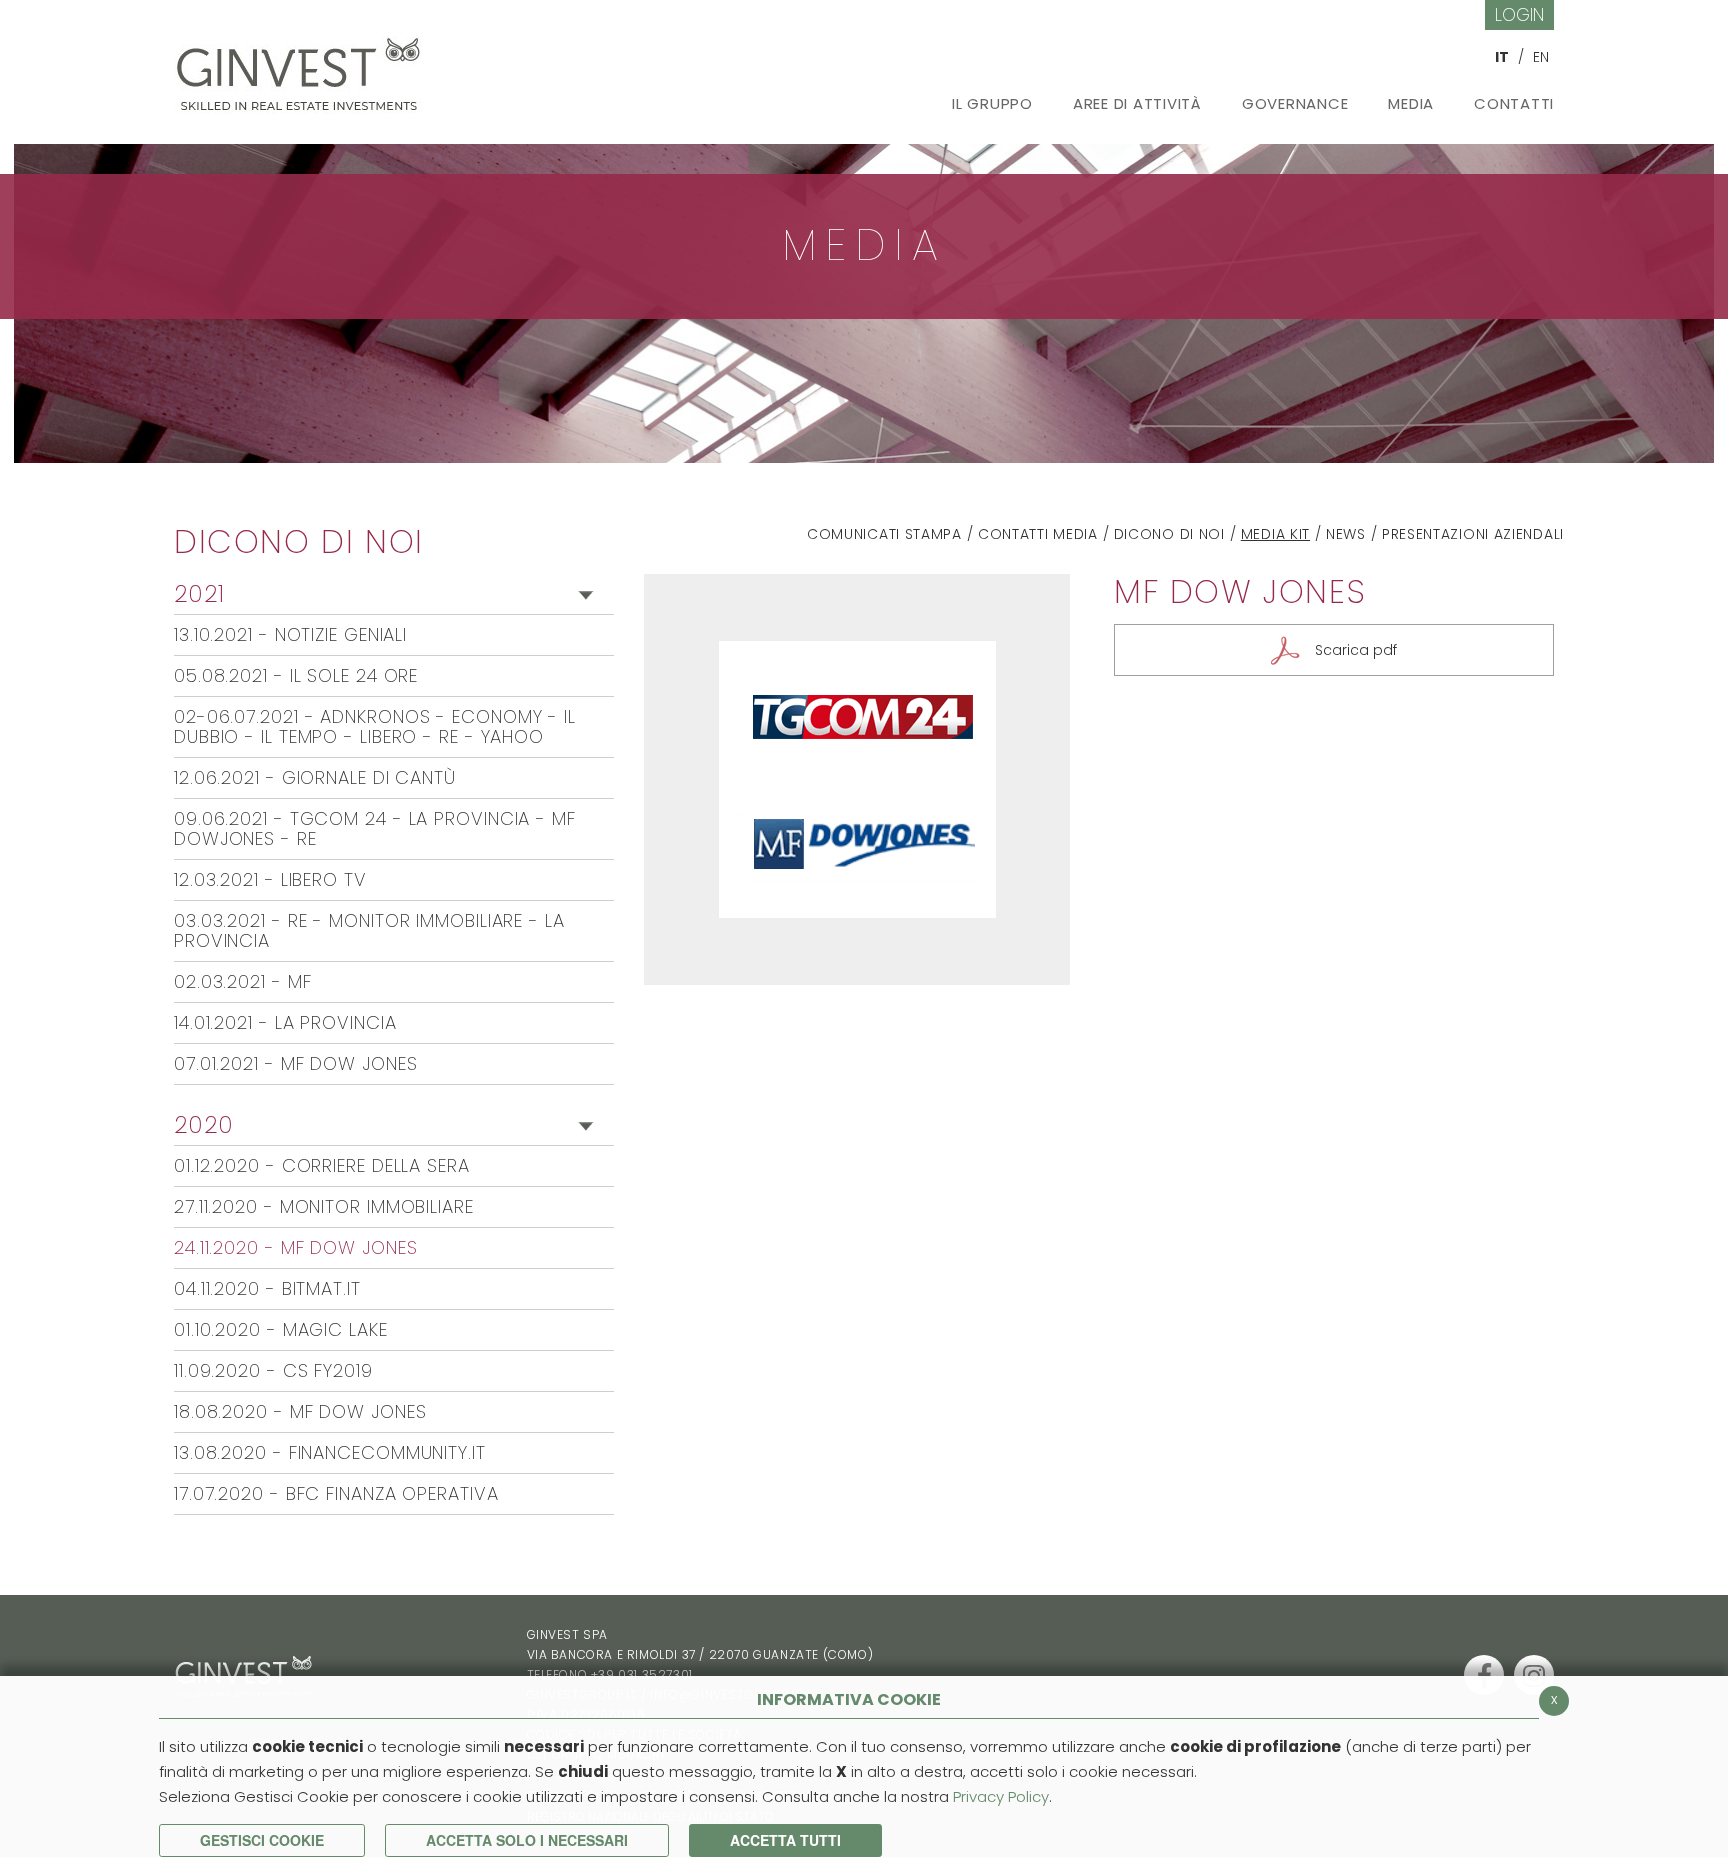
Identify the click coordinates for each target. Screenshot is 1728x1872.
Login (1519, 14)
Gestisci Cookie (262, 1840)
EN (1541, 57)
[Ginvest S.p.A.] (304, 67)
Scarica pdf (1356, 650)
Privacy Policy (1001, 1796)
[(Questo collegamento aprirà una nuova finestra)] (1484, 1675)
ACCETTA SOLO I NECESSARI (527, 1840)
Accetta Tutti (785, 1840)
